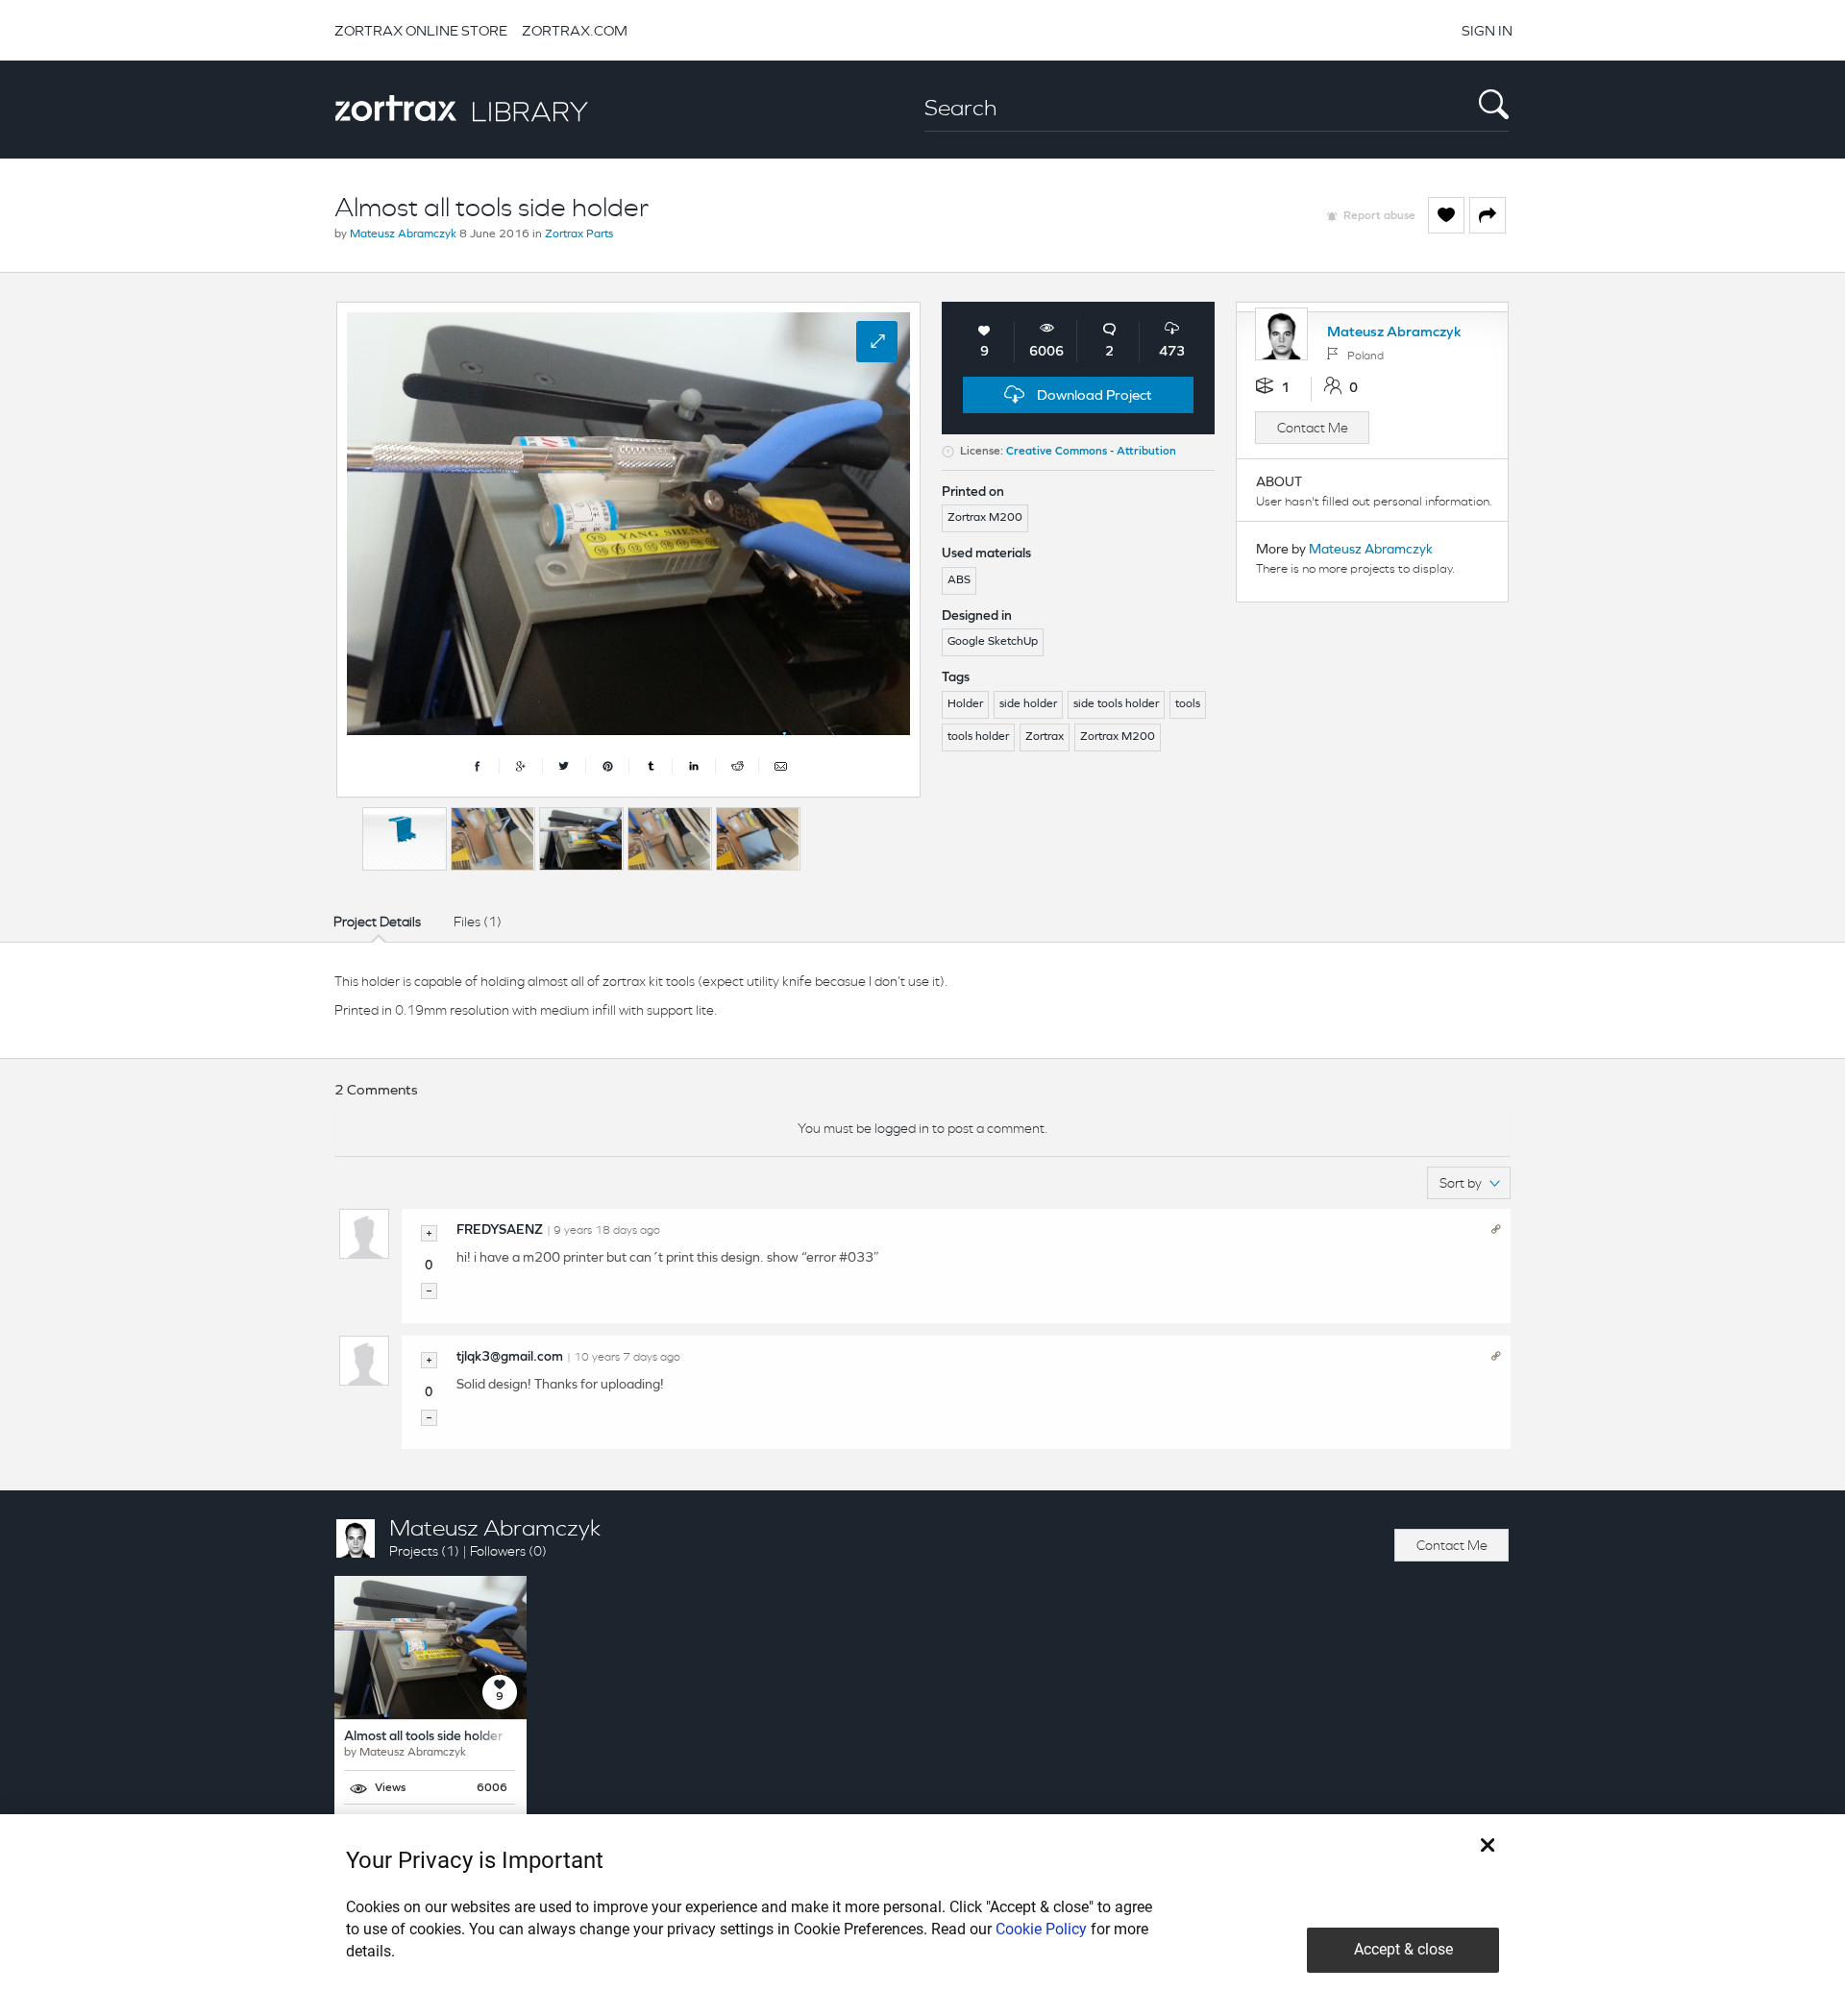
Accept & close (1403, 1949)
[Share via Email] (780, 766)
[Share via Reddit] (738, 766)
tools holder (978, 737)
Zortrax (1045, 737)
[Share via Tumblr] (651, 766)
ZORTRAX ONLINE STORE (421, 30)
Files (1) (478, 922)
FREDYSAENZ (500, 1230)
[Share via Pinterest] (608, 766)
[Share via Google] (521, 766)
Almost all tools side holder (423, 1737)
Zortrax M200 (1118, 737)
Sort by (1461, 1183)
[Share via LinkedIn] (694, 766)
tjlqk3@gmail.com (510, 1357)
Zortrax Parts (579, 234)
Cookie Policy (1041, 1929)
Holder (965, 704)
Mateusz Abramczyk (403, 234)
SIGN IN (1487, 30)
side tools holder (1116, 704)
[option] (405, 839)
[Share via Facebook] (478, 766)
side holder (1028, 704)
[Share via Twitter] (565, 766)
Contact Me (1313, 428)
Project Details (377, 922)
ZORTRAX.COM (575, 30)
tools (1188, 704)
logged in (902, 1128)
